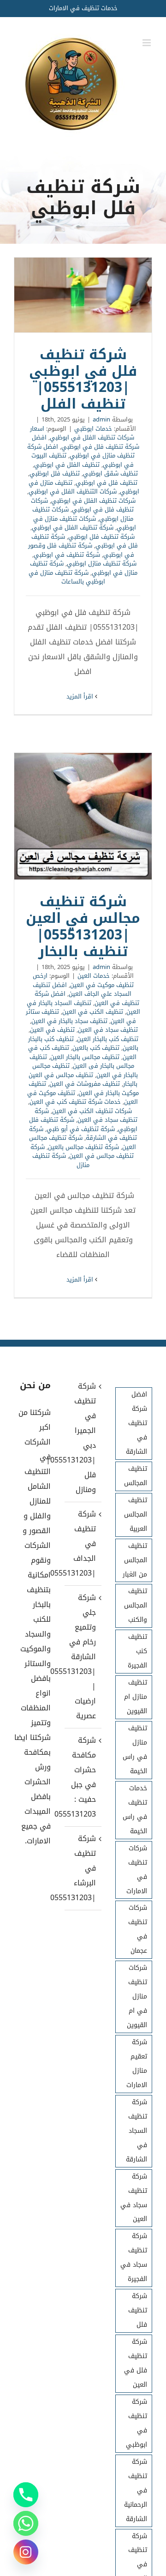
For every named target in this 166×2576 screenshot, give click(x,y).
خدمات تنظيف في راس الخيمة (135, 1810)
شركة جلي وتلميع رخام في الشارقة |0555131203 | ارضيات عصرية (83, 1657)
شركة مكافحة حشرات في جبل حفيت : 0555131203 (83, 1777)
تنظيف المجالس (136, 1476)
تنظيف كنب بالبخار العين (108, 1039)
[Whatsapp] (26, 2523)
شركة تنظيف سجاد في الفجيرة (134, 2257)
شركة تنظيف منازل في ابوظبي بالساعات (67, 577)
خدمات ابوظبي (93, 429)
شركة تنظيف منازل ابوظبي (102, 563)
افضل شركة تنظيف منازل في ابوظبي (81, 451)
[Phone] (26, 2495)
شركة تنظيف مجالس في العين (82, 1152)
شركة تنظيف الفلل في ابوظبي (73, 527)
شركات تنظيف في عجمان (138, 1929)
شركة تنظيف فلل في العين (136, 2363)
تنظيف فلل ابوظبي (55, 473)
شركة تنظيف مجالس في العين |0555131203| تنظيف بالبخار (83, 816)
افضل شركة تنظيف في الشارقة (136, 1423)
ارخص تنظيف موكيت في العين (83, 980)
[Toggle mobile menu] (147, 43)
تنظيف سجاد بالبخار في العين (69, 1021)
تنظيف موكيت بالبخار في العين (84, 1088)
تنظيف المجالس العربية (136, 1514)
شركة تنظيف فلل (138, 2310)
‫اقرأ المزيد (81, 696)
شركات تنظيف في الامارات (137, 1870)
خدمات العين (94, 976)
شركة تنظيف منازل (61, 1160)
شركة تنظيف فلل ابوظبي (101, 537)
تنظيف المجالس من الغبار (135, 1560)
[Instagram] (26, 2552)
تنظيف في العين (52, 1030)
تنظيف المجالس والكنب (136, 1605)
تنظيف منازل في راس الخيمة (135, 1750)
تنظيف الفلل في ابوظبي (67, 465)
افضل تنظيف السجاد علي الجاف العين (82, 990)
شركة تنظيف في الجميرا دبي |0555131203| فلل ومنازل (83, 1438)
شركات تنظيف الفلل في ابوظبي (93, 501)
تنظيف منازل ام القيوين (136, 1697)
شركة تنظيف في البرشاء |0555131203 (83, 1868)
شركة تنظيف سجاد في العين (86, 1116)
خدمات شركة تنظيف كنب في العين (75, 1102)
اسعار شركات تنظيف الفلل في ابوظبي (82, 433)
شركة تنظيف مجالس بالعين (83, 1147)
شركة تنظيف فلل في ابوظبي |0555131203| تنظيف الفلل (83, 295)
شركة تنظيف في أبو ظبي (81, 1129)
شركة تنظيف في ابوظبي (67, 555)
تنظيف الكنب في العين (93, 1012)
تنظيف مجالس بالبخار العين (85, 1057)
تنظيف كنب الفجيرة (137, 1651)
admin (101, 419)
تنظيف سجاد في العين (108, 1030)
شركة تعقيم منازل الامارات (137, 2064)
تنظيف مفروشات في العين (85, 1084)
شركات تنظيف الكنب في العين (92, 1111)
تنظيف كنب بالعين (96, 1048)
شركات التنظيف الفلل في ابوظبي (73, 491)
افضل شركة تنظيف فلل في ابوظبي (86, 442)
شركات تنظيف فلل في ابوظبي (83, 505)
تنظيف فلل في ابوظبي (107, 483)
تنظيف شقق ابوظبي (110, 473)
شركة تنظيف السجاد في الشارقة (136, 2131)
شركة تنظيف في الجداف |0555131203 (83, 1544)
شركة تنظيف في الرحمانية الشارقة (136, 2490)
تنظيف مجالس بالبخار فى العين (82, 1062)
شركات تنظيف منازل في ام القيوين (137, 1996)
